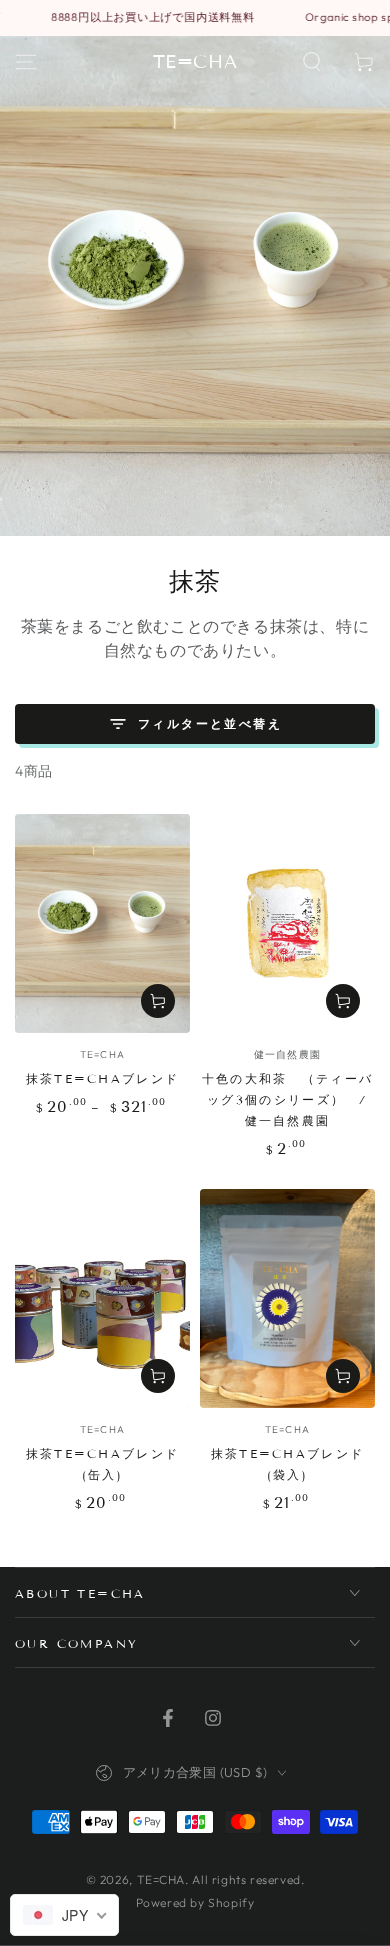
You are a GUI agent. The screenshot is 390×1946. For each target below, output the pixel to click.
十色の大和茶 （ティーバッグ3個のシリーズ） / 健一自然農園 (288, 1099)
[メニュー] (26, 62)
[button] (312, 62)
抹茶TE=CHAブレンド (103, 1078)
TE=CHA (161, 1879)
